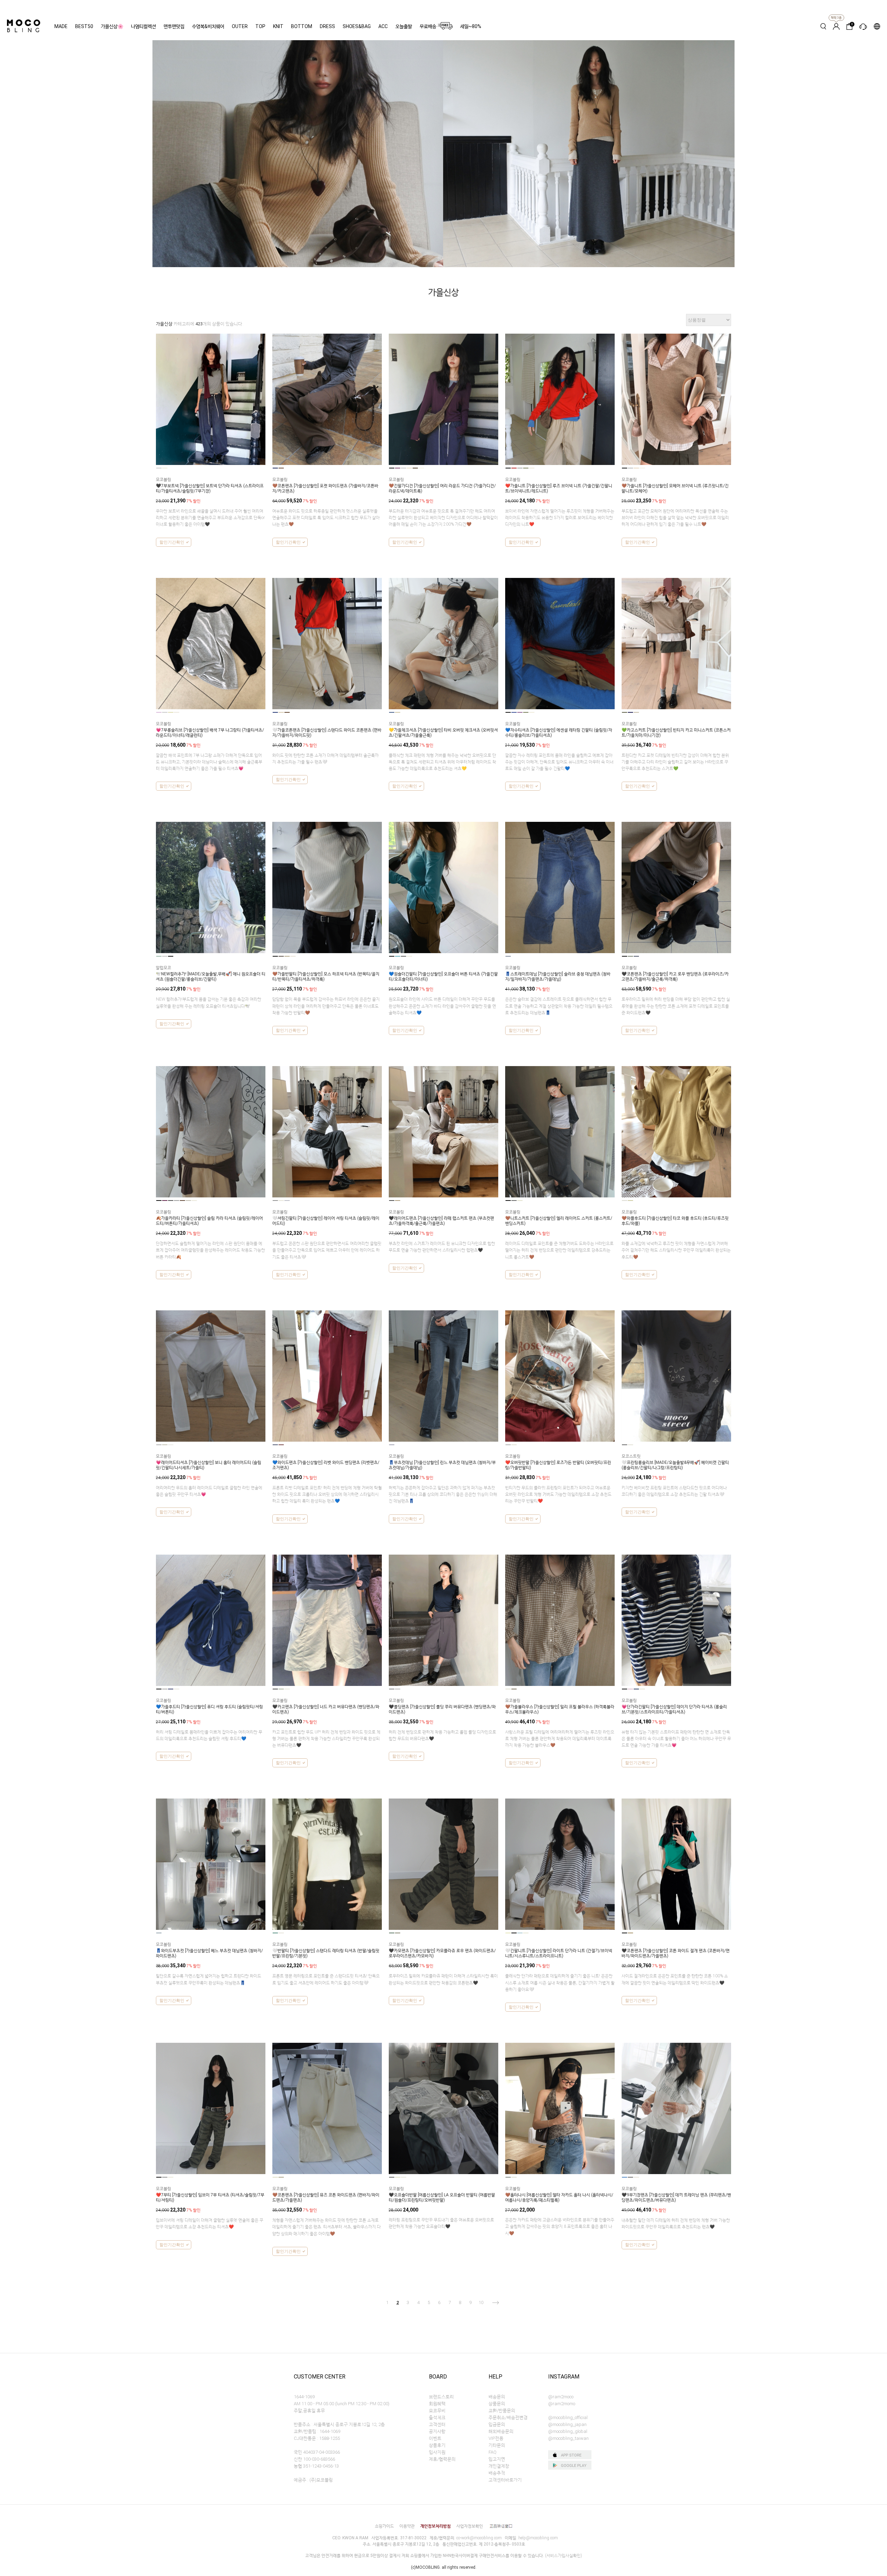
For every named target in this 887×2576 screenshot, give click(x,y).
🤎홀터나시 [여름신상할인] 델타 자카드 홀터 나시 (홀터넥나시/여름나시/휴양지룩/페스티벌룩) (559, 2197)
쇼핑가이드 (384, 2526)
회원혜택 (437, 2404)
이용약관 (407, 2526)
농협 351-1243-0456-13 (316, 2466)
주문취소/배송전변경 (508, 2417)
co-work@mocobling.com (479, 2538)
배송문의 (497, 2397)
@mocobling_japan (567, 2424)
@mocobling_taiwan (568, 2438)
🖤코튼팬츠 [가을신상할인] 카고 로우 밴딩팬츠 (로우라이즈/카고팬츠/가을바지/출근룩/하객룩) (675, 977)
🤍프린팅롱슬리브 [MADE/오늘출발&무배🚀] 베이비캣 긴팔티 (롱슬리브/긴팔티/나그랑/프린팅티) (675, 1465)
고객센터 (437, 2424)
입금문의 (497, 2424)
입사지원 (437, 2452)
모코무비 (437, 2411)
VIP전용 (496, 2438)
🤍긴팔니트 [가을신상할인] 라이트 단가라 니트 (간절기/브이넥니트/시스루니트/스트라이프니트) (559, 1953)
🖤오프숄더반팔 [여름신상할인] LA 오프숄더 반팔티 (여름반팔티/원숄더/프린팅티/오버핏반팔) (442, 2197)
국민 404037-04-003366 (317, 2452)
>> (514, 2303)
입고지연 (497, 2459)
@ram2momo (562, 2404)
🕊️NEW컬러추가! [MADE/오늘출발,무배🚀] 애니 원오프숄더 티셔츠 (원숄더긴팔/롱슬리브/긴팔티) (211, 977)
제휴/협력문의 (442, 2459)
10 (481, 2302)
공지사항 (437, 2431)
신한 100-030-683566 (314, 2459)
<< (374, 2303)
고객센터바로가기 (505, 2480)
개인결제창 (499, 2466)
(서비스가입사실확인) (564, 2556)
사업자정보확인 (470, 2526)
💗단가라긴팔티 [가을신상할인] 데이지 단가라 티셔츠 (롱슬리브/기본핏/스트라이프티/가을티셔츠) (674, 1709)
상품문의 (497, 2404)
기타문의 (497, 2445)
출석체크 (437, 2417)
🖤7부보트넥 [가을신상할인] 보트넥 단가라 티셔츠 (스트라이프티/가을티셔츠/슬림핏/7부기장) (210, 488)
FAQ (493, 2452)
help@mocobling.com (538, 2538)
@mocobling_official (568, 2417)
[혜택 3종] (836, 26)
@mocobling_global (568, 2431)
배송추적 (497, 2473)
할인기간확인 (172, 542)
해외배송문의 (501, 2431)
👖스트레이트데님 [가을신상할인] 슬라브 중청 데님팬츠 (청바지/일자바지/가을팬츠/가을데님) (558, 977)
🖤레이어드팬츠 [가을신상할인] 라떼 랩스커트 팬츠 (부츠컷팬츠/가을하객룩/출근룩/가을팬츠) (441, 1221)
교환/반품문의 (502, 2411)
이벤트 (435, 2438)
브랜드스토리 (441, 2397)
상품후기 (437, 2445)
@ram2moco (561, 2397)
